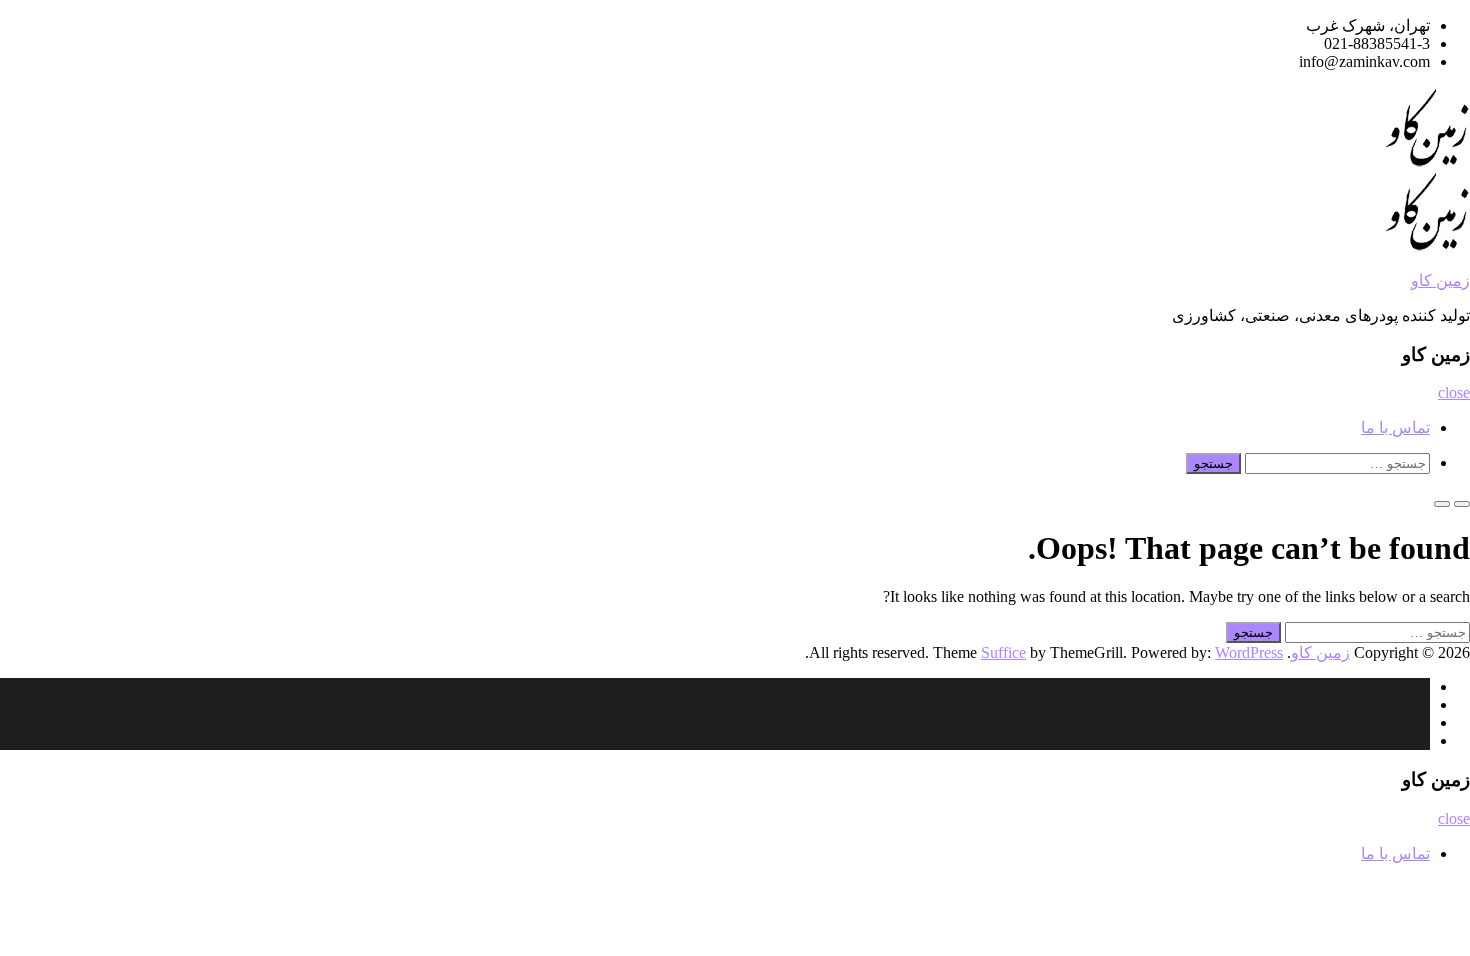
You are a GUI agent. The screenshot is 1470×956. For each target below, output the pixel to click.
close (1454, 392)
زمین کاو (1440, 280)
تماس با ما (1395, 427)
